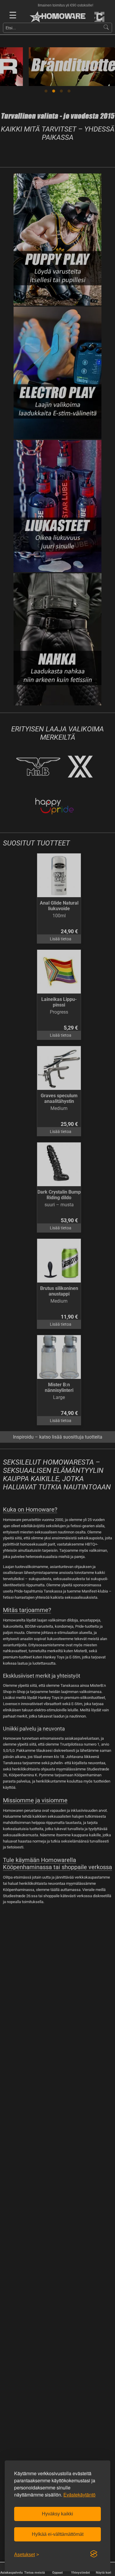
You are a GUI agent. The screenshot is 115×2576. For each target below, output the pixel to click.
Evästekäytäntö (79, 2495)
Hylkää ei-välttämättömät (58, 2534)
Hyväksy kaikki (57, 2514)
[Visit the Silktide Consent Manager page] (94, 2554)
